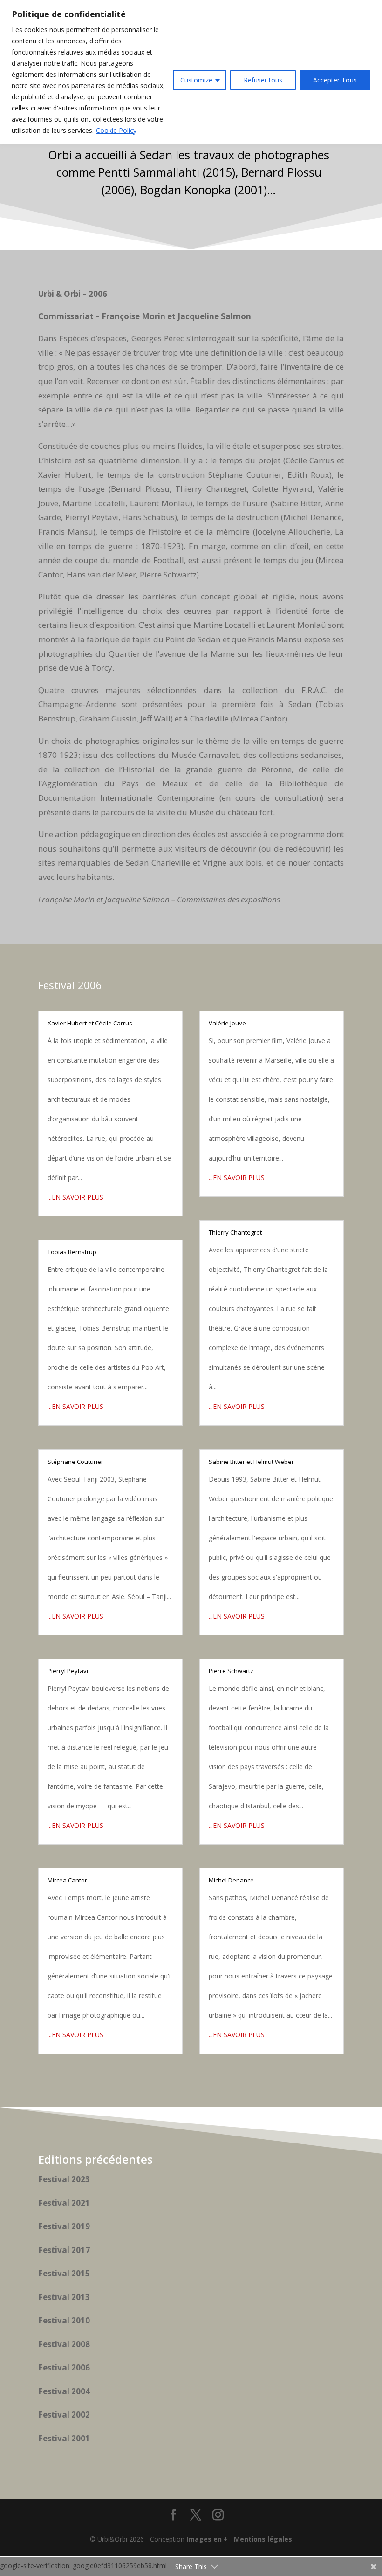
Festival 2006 (64, 2367)
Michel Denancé (231, 1880)
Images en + (207, 2539)
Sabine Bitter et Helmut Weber (251, 1462)
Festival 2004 (64, 2391)
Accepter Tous (335, 80)
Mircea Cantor (67, 1880)
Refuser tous (263, 80)
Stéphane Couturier (75, 1462)
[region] (191, 72)
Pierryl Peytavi (68, 1671)
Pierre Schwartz (231, 1671)
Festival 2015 (64, 2273)
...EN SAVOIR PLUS (75, 1197)
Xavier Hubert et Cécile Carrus (90, 1023)
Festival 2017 (64, 2250)
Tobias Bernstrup (72, 1252)
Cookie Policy (116, 130)
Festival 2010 (64, 2320)
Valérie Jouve (227, 1023)
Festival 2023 (64, 2179)
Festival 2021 (64, 2203)
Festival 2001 (64, 2438)
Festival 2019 (64, 2226)
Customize (196, 80)
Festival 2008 (64, 2344)
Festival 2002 (64, 2415)
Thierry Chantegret (235, 1232)
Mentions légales (263, 2539)
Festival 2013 (64, 2297)
